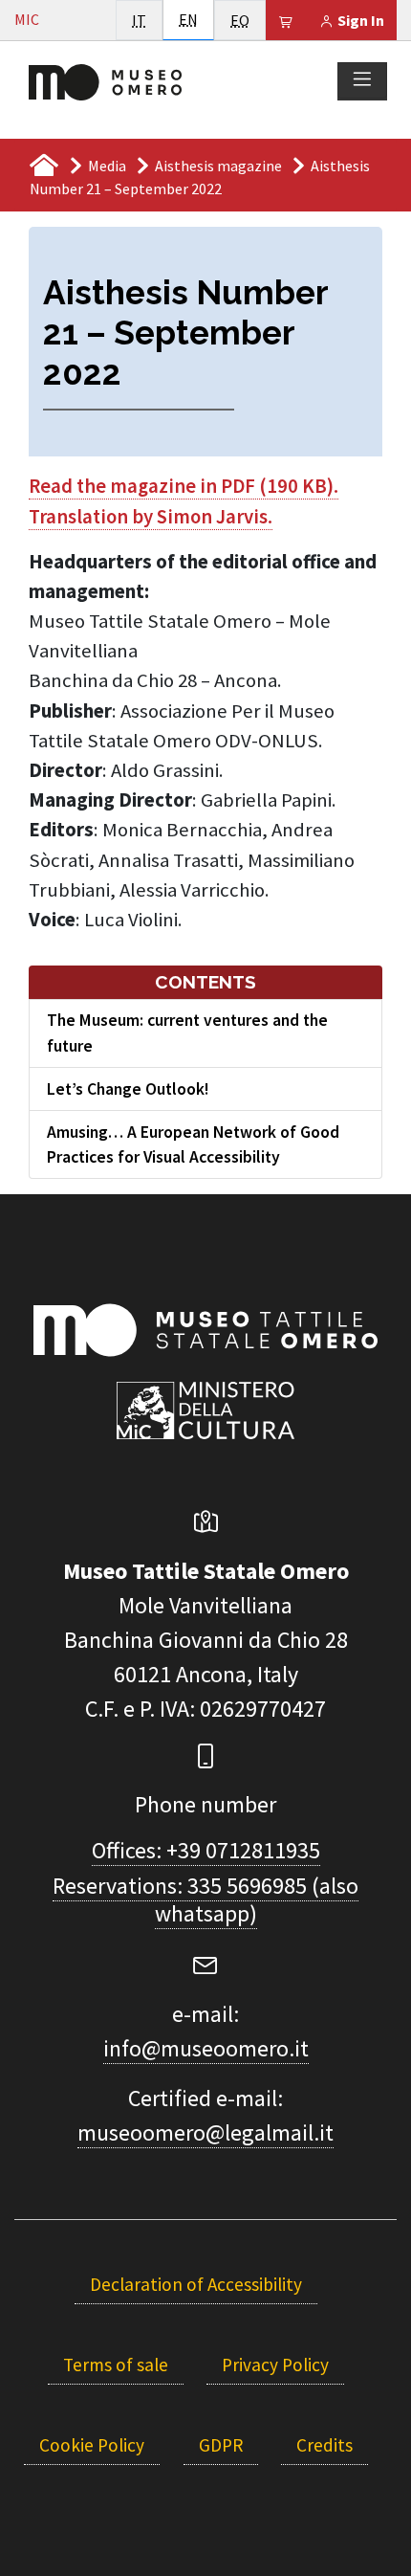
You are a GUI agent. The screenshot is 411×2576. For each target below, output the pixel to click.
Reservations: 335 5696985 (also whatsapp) (205, 1899)
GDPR (221, 2445)
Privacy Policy (275, 2365)
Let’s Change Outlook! (128, 1089)
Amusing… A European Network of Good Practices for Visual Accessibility (193, 1144)
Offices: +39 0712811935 (206, 1850)
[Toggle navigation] (362, 80)
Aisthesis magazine (218, 166)
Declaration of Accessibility (196, 2284)
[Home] (105, 80)
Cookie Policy (92, 2445)
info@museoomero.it (206, 2048)
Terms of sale (116, 2365)
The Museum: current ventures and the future (187, 1033)
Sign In (359, 20)
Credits (324, 2445)
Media (107, 166)
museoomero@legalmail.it (205, 2132)
